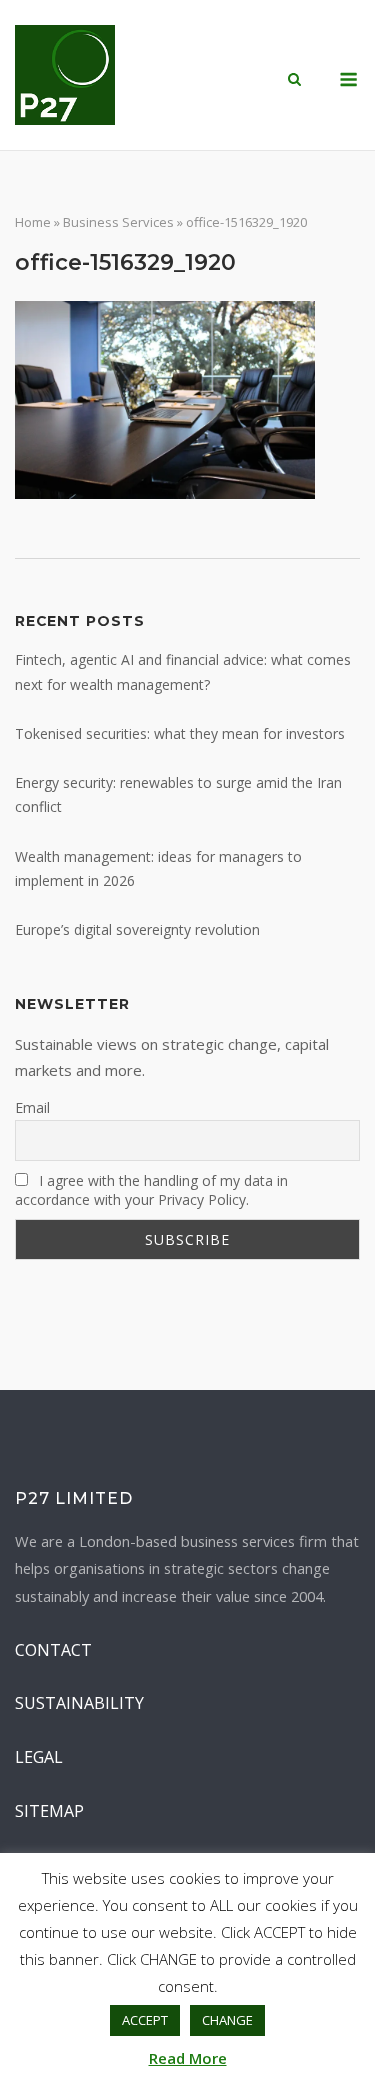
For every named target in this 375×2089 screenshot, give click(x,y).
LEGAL (39, 1757)
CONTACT (53, 1650)
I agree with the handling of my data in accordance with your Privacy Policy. (151, 1190)
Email (32, 1107)
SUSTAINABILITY (79, 1703)
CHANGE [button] (227, 2020)
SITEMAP (49, 1811)
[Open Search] (294, 81)
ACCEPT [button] (145, 2020)
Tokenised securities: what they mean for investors (180, 733)
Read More (188, 2058)
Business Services (118, 222)
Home (33, 222)
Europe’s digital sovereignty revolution (137, 929)
